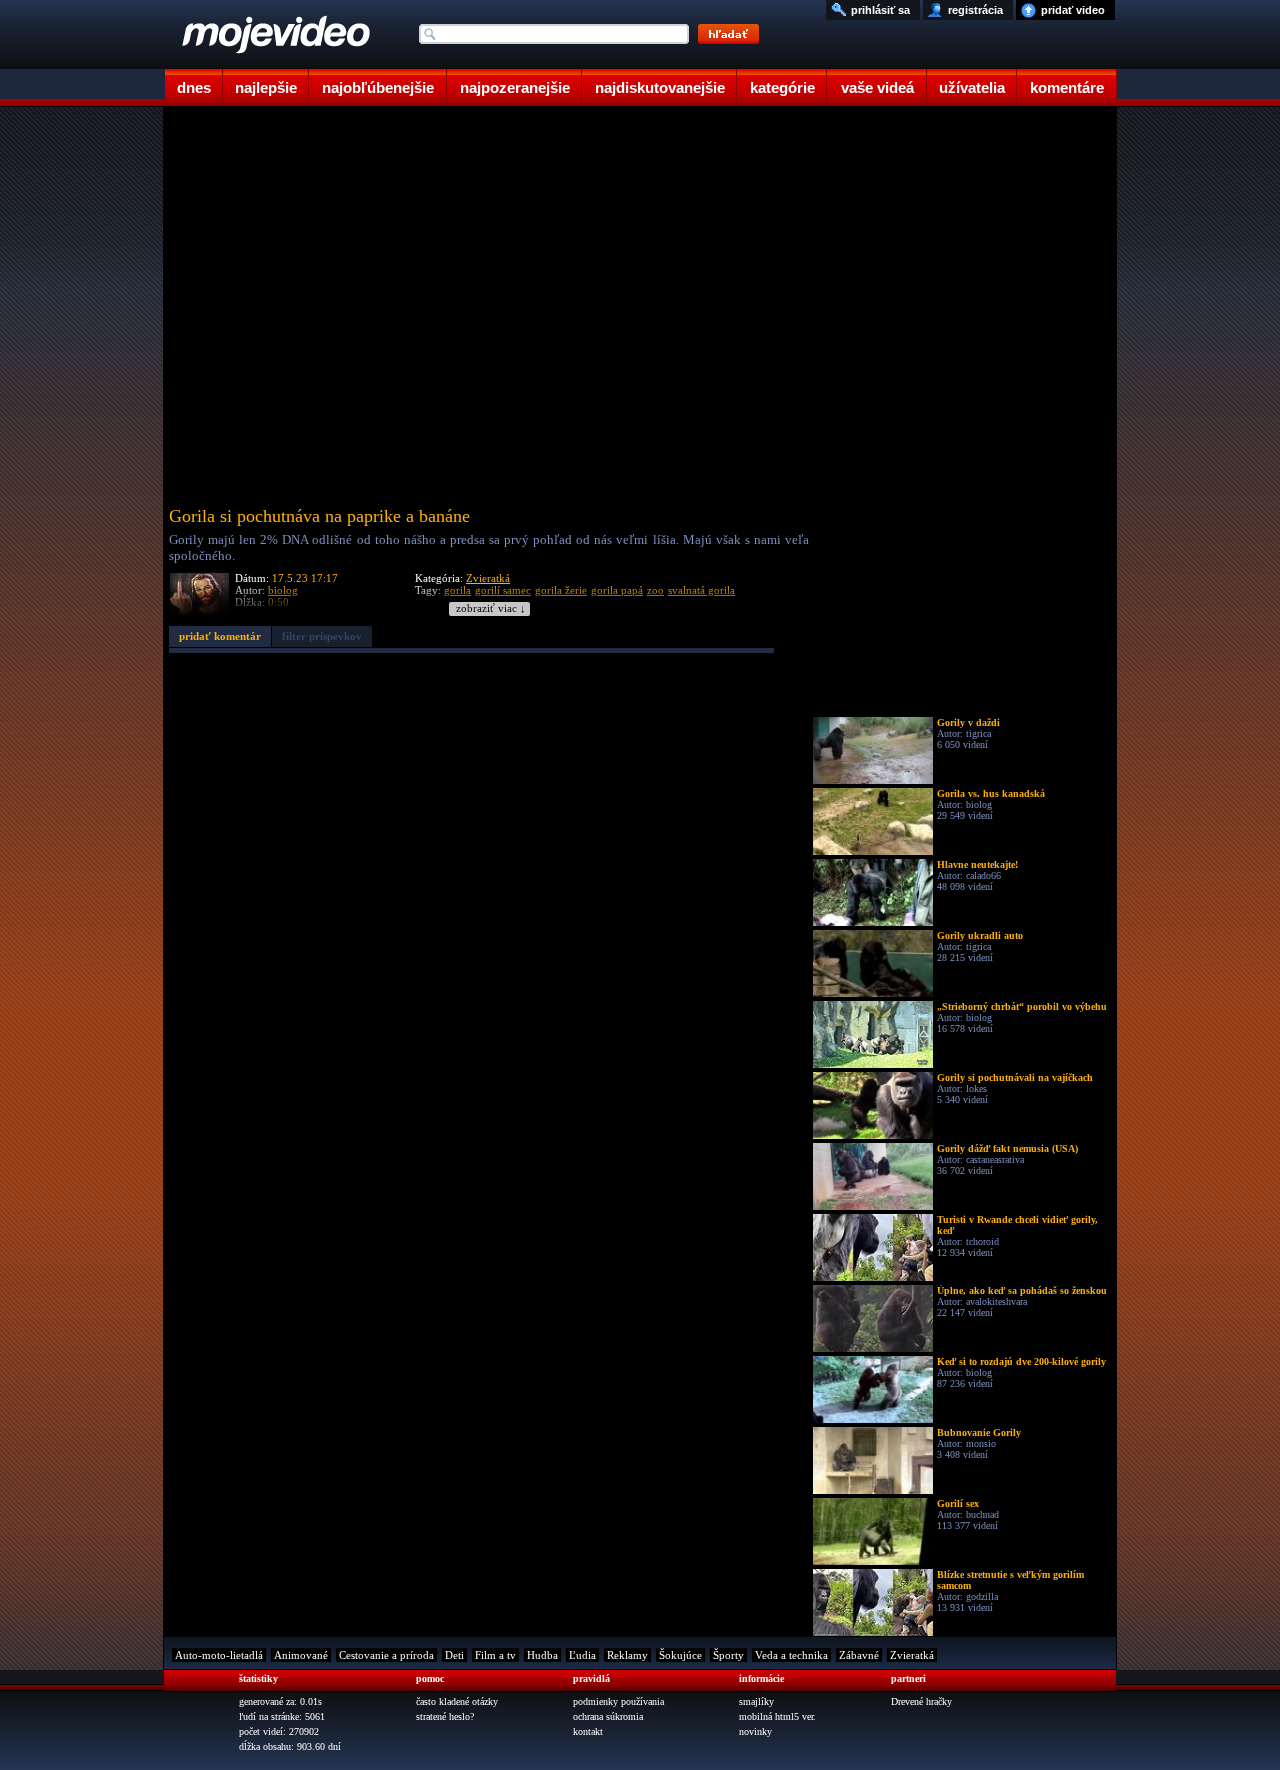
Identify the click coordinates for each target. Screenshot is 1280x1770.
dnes (194, 87)
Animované (301, 1655)
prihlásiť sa (880, 10)
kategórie (782, 87)
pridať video (1073, 10)
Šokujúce (680, 1655)
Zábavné (859, 1655)
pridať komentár (220, 636)
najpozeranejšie (515, 87)
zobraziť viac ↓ (491, 608)
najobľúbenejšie (378, 87)
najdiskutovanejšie (660, 87)
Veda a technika (791, 1655)
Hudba (542, 1655)
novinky (755, 1731)
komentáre (1067, 87)
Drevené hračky (921, 1701)
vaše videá (877, 87)
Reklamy (627, 1655)
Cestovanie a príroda (386, 1655)
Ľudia (582, 1655)
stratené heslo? (445, 1716)
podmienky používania (618, 1701)
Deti (454, 1655)
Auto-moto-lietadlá (219, 1655)
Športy (728, 1655)
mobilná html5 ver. (777, 1716)
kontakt (588, 1731)
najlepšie (266, 87)
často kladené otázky (457, 1701)
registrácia (975, 10)
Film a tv (495, 1655)
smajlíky (756, 1701)
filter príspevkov (322, 636)
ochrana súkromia (608, 1716)
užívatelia (972, 87)
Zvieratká (488, 578)
